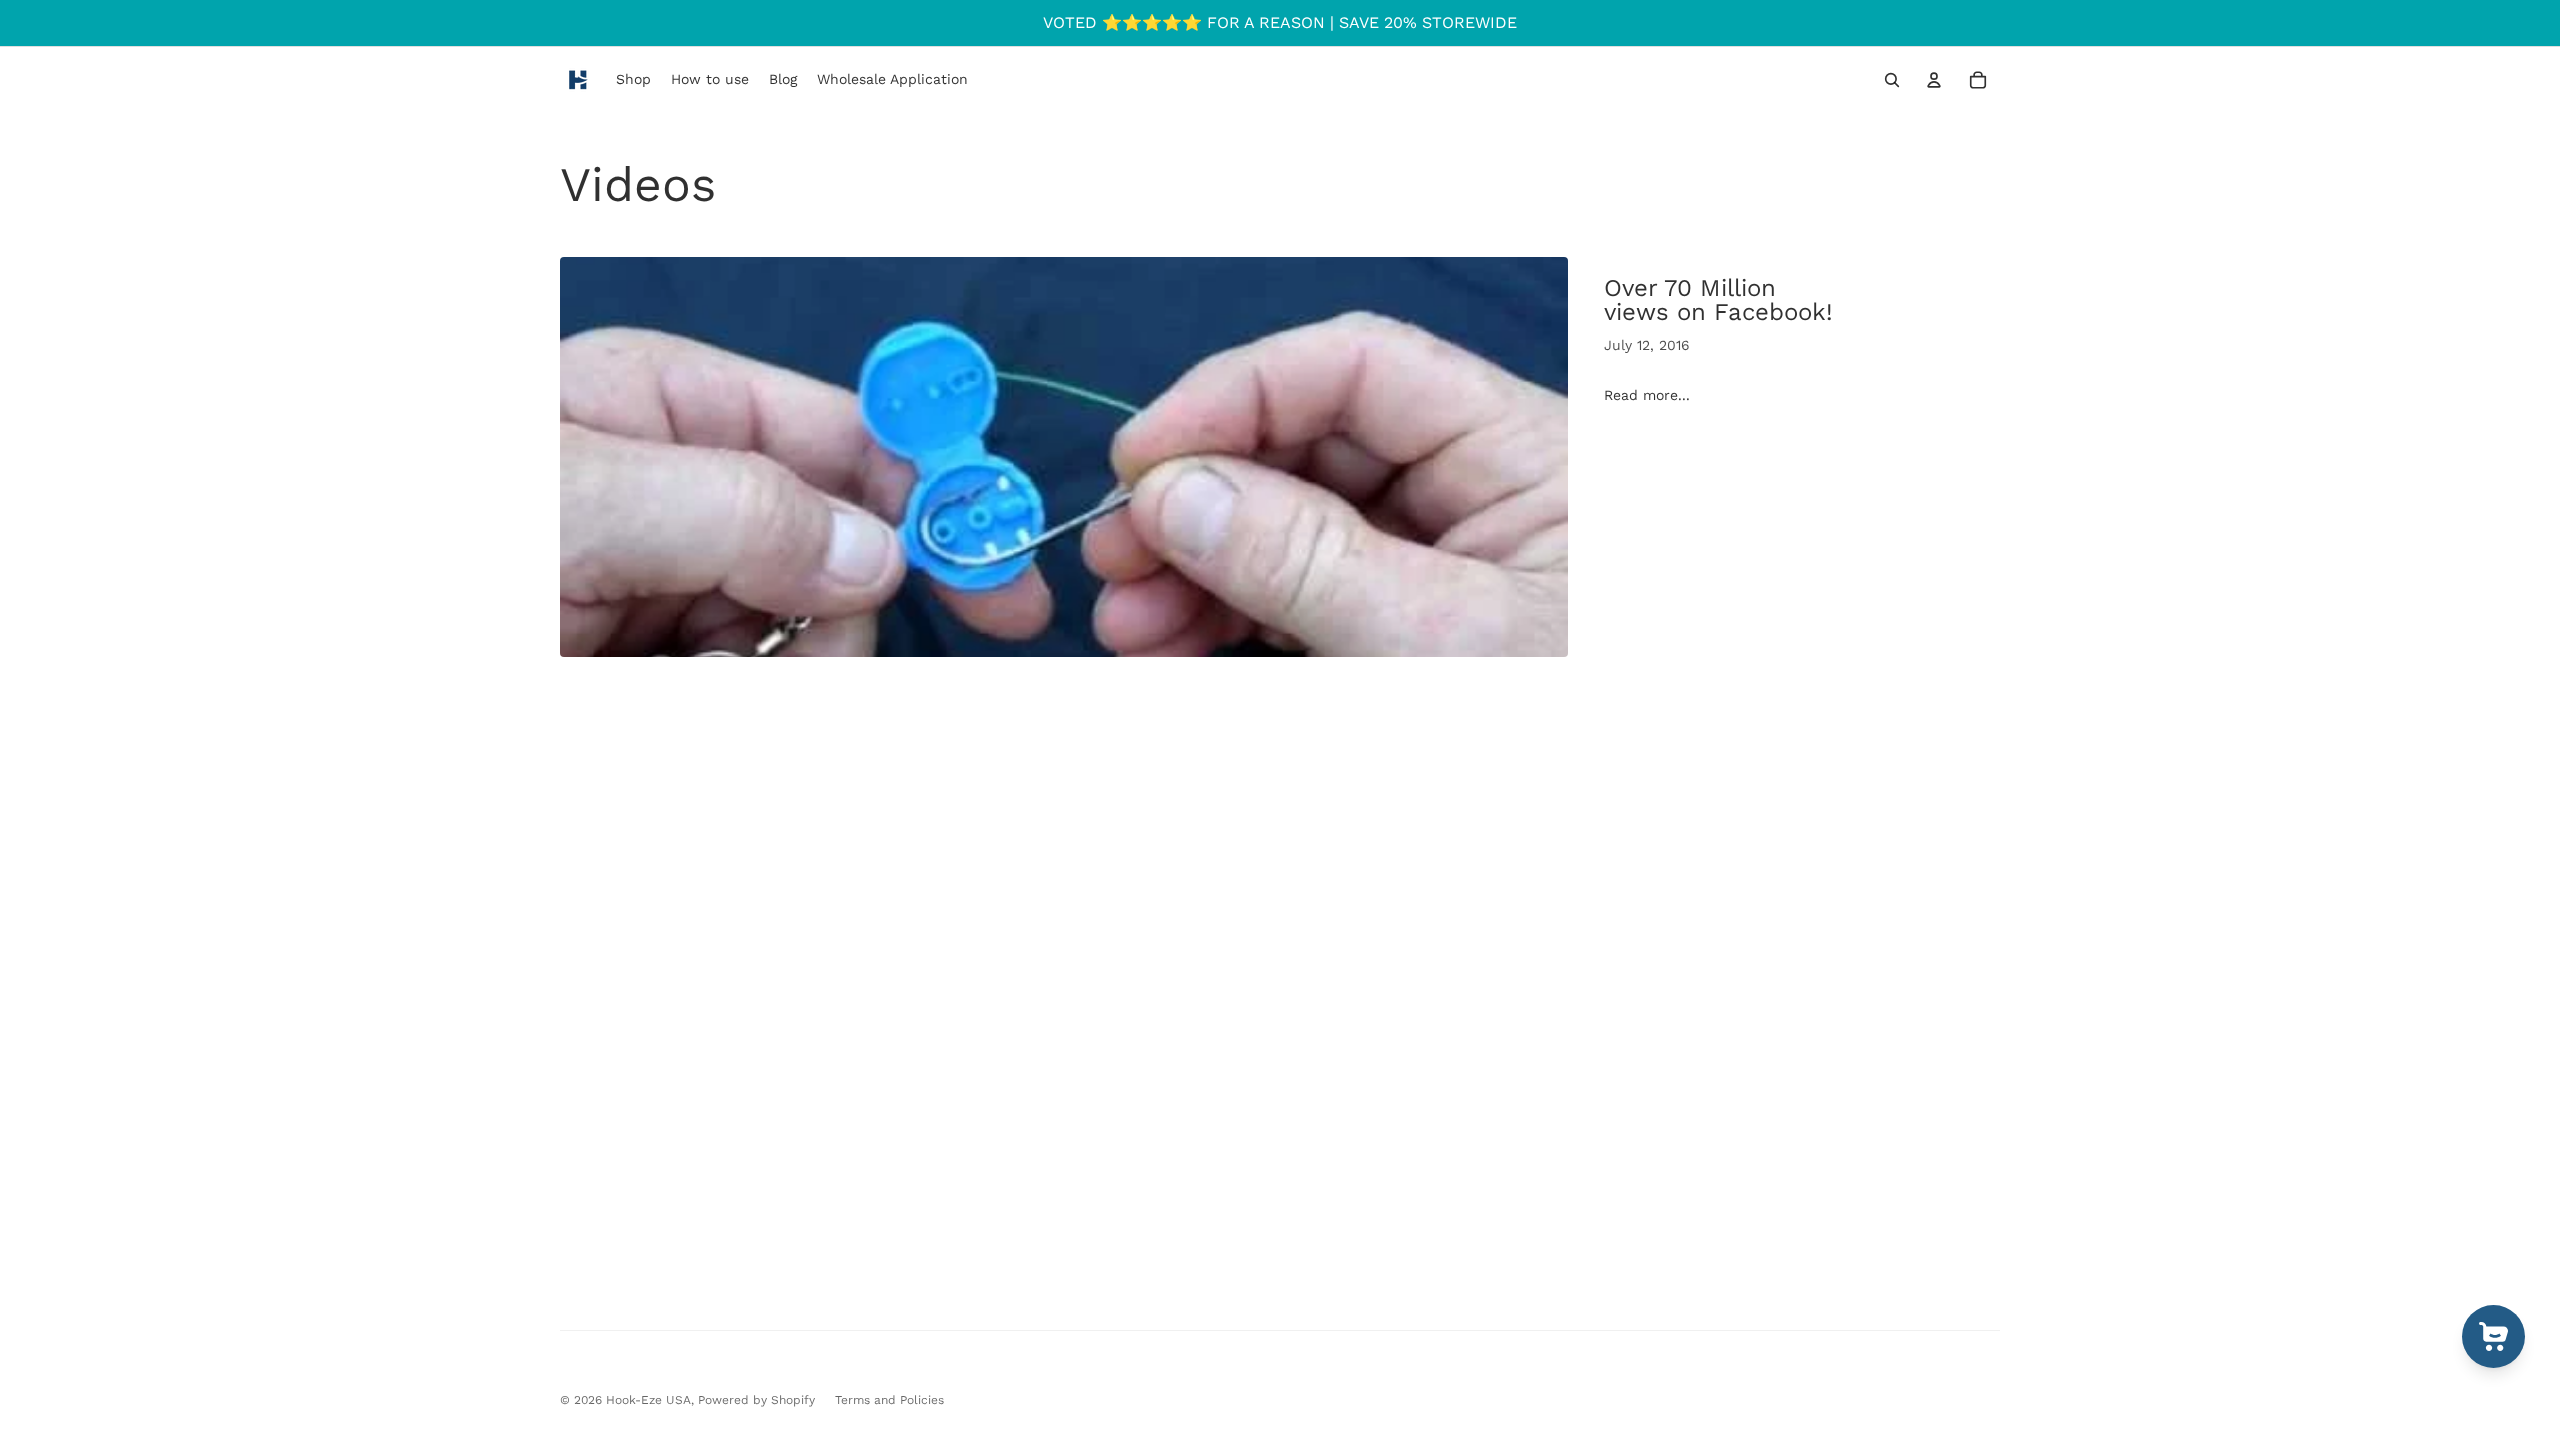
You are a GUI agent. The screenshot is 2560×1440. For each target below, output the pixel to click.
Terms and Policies (889, 1400)
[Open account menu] (1934, 80)
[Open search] (1892, 80)
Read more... (1647, 395)
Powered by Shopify (756, 1400)
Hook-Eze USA (648, 1400)
